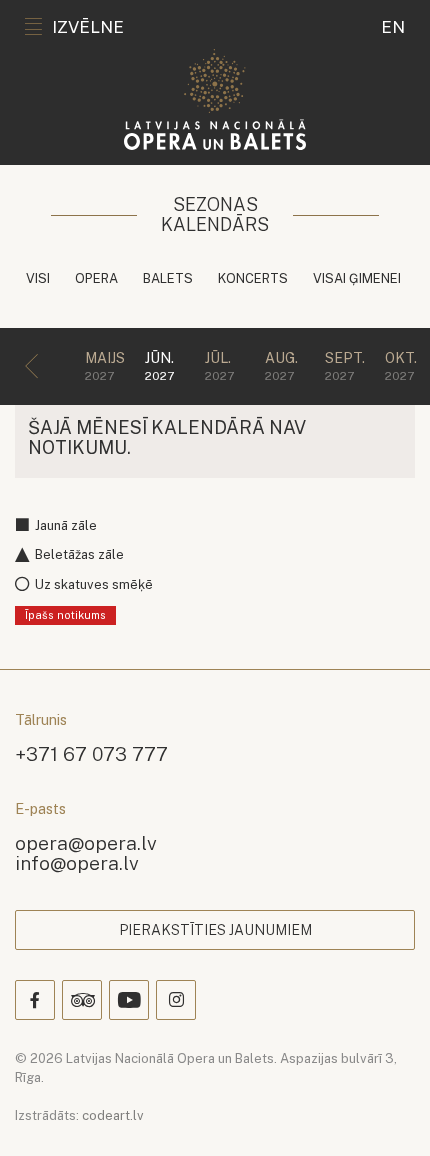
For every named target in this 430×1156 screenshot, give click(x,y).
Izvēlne (88, 27)
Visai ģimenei (357, 278)
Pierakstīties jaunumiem (215, 930)
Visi (38, 278)
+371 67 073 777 (91, 753)
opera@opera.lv (86, 842)
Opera (96, 278)
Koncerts (253, 278)
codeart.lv (113, 1115)
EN (393, 27)
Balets (168, 278)
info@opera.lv (77, 862)
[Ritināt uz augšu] (386, 1112)
